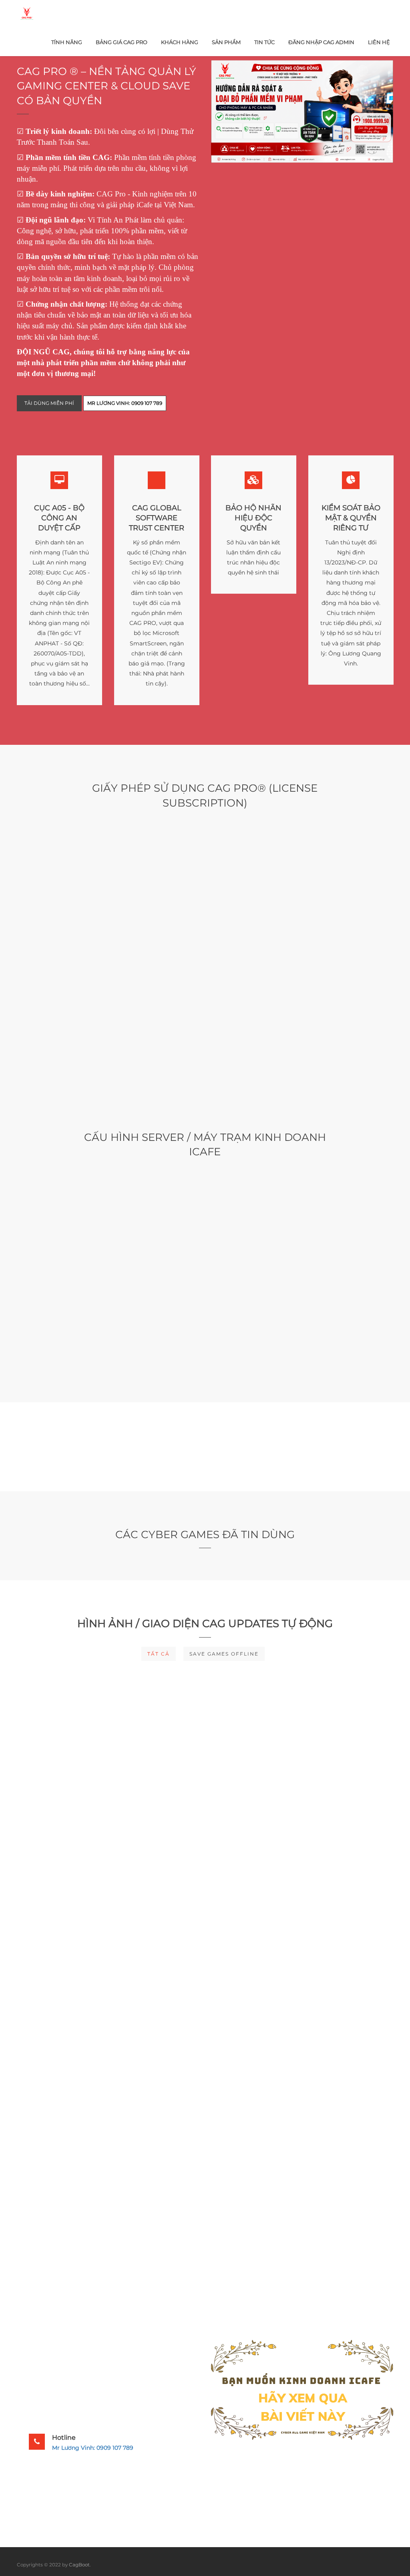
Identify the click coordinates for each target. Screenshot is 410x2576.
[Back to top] (388, 2562)
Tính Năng (67, 42)
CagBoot (79, 2565)
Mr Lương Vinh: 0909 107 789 (93, 2448)
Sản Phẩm (226, 42)
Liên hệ (379, 42)
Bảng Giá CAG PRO (122, 42)
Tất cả (159, 1654)
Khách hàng (180, 42)
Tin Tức (264, 42)
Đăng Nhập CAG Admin (321, 42)
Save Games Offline (224, 1654)
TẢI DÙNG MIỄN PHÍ (49, 403)
